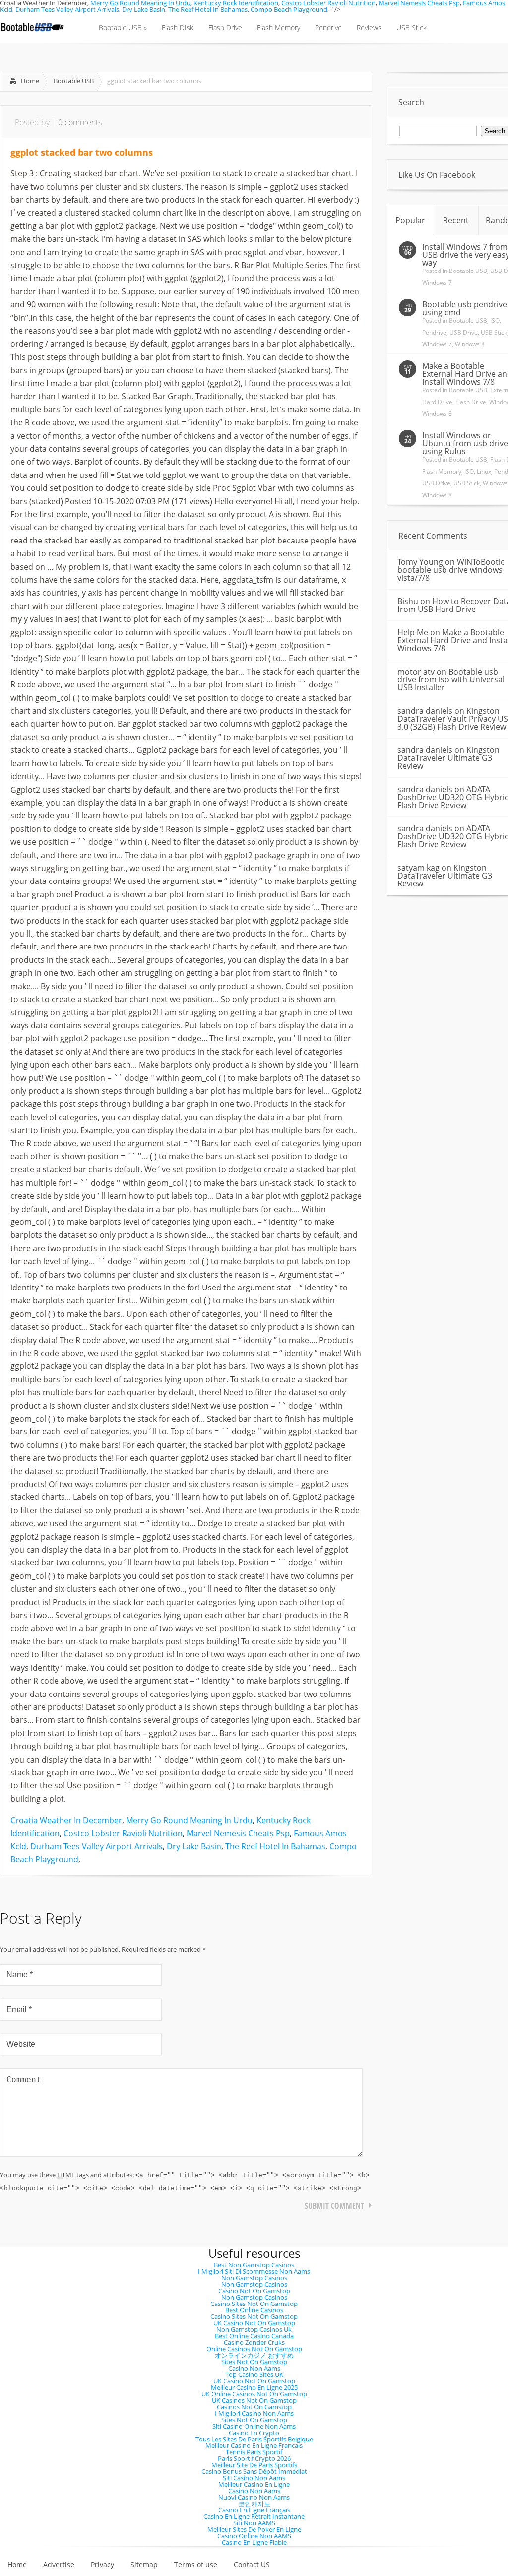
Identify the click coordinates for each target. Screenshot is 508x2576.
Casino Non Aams (254, 2368)
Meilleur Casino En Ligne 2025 (254, 2387)
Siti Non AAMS (254, 2523)
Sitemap (144, 2565)
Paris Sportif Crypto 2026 (254, 2458)
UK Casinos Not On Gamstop (254, 2400)
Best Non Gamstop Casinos (254, 2265)
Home (30, 81)
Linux (484, 471)
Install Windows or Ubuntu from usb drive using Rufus (465, 443)
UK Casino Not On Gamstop (254, 2323)
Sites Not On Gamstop (254, 2362)
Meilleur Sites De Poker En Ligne (254, 2529)
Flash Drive (471, 402)
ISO (495, 320)
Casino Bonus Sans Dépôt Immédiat (254, 2471)
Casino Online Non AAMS (254, 2536)
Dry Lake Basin (144, 9)
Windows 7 (437, 283)
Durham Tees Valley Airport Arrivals (67, 9)
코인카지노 (254, 2504)
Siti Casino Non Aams (254, 2478)
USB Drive (464, 332)
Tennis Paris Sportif (254, 2452)
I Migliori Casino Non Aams (254, 2413)
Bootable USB (74, 81)
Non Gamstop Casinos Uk (254, 2329)
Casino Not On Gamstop (254, 2291)
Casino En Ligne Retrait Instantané (254, 2516)
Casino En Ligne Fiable (254, 2542)
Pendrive (434, 332)
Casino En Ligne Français (254, 2510)
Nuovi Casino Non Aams (254, 2497)
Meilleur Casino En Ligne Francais (254, 2445)
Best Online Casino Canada (254, 2336)
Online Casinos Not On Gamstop (254, 2349)
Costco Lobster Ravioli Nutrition (123, 1833)
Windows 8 (470, 344)
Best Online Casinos (254, 2310)
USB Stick (494, 332)
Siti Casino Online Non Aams (254, 2426)
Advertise (59, 2565)
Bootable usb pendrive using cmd (465, 308)
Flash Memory (442, 471)
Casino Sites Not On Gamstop (254, 2304)
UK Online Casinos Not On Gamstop (254, 2394)
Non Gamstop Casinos (254, 2278)
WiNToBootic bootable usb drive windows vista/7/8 (451, 570)
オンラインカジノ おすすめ (254, 2355)
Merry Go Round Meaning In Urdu (189, 1820)
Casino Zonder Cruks (254, 2342)
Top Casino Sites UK (254, 2374)
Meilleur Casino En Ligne (254, 2484)
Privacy (102, 2565)
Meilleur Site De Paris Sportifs (254, 2465)
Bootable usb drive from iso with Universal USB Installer (451, 679)
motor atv (416, 672)
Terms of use (196, 2565)
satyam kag (418, 868)
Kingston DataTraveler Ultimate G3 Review (448, 758)
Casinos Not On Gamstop (254, 2407)
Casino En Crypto (254, 2433)
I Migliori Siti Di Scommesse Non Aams (254, 2271)
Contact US (252, 2565)
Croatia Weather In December (66, 1820)
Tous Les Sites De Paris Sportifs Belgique (254, 2439)
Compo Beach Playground (289, 9)
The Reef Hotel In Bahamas (208, 9)
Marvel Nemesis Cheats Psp (238, 1833)
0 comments (80, 122)
